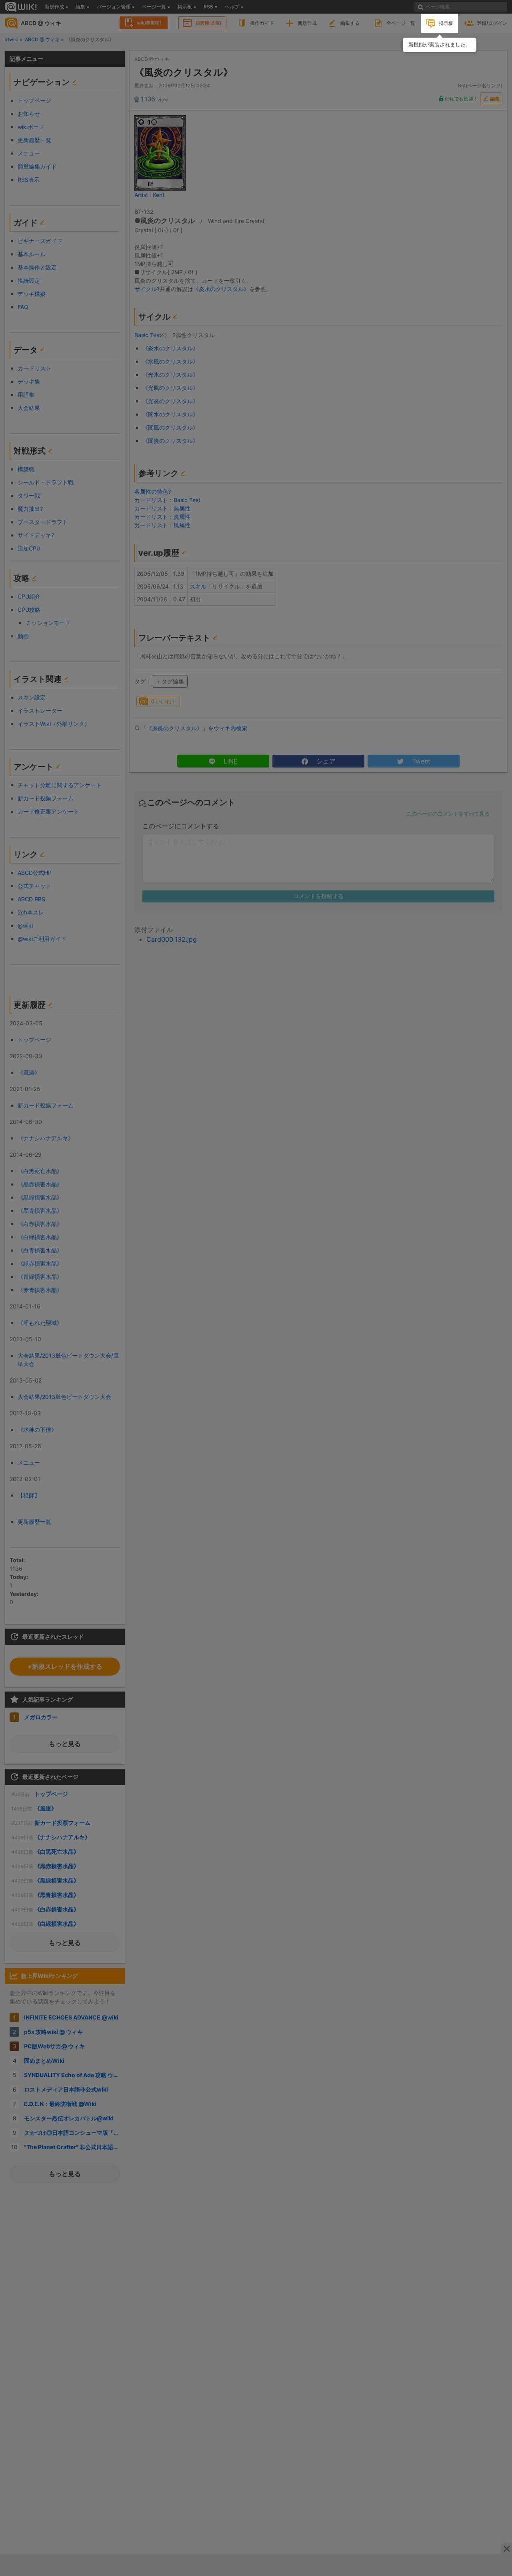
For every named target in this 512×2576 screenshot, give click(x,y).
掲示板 (446, 23)
